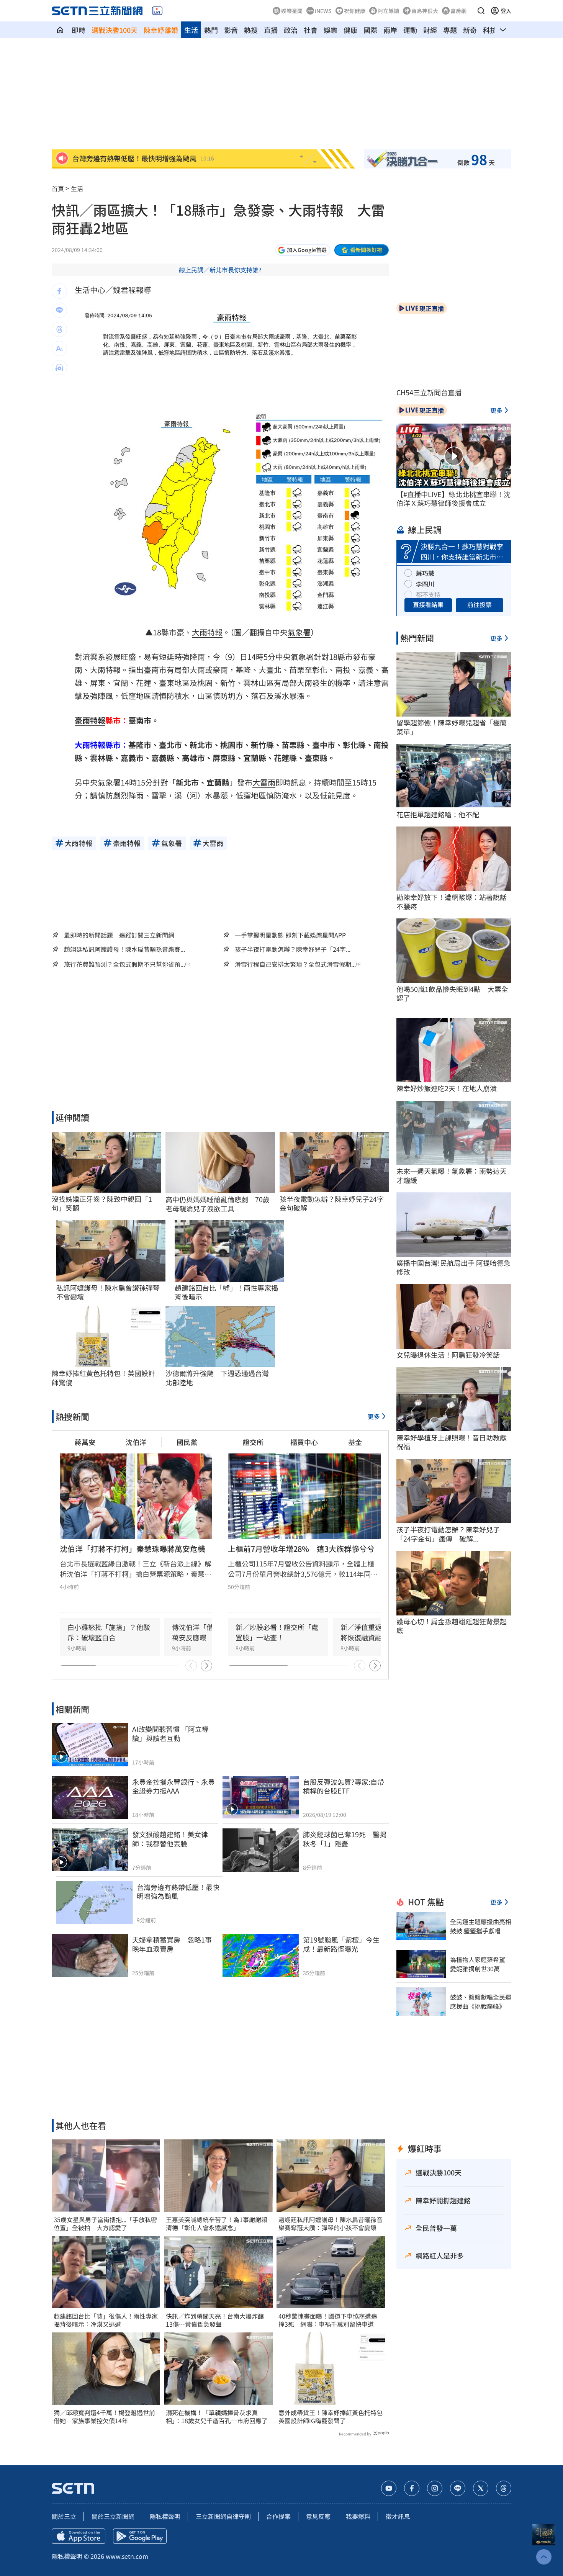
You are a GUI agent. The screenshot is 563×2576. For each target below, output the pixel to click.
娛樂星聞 (292, 11)
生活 (191, 30)
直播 (271, 30)
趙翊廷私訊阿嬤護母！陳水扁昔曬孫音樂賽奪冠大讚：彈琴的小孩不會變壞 (331, 2224)
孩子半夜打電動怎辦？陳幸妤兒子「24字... (293, 949)
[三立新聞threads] (504, 2488)
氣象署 (299, 632)
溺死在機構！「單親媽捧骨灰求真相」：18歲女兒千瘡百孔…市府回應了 (217, 2417)
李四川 (425, 584)
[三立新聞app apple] (79, 2536)
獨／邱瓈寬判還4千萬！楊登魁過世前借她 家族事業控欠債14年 (104, 2417)
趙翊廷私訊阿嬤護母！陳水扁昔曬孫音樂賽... (124, 949)
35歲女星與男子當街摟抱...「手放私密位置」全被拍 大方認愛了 (105, 2224)
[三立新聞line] (458, 2488)
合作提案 (278, 2516)
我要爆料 (358, 2516)
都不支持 (428, 594)
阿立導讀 (388, 11)
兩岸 (390, 30)
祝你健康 (355, 11)
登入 (506, 11)
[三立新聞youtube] (389, 2488)
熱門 (211, 30)
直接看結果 (428, 604)
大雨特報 (207, 632)
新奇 (470, 30)
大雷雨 (264, 782)
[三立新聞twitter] (481, 2488)
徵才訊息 (398, 2516)
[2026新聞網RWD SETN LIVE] (157, 11)
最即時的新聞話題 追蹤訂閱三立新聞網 (119, 935)
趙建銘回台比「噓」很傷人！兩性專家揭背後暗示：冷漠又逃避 (106, 2320)
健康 (350, 30)
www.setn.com (127, 2556)
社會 (311, 30)
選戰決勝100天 (115, 30)
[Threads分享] (59, 329)
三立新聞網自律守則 (223, 2516)
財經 (430, 30)
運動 (410, 30)
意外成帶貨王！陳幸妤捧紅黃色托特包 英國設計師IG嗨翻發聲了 (331, 2417)
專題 (450, 30)
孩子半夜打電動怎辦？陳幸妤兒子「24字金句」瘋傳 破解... (448, 1534)
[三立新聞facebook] (412, 2488)
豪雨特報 (90, 720)
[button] (481, 11)
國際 (370, 30)
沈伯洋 (136, 1442)
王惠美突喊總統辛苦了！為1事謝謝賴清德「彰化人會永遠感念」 (217, 2224)
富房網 (458, 11)
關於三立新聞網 (113, 2516)
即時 (79, 30)
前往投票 (480, 604)
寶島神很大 (425, 11)
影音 (231, 30)
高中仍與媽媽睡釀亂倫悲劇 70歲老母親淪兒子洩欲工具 (218, 1204)
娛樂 (331, 30)
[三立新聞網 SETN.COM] (60, 30)
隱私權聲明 (165, 2516)
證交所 (253, 1442)
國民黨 (187, 1442)
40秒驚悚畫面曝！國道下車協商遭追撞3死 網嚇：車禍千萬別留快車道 (328, 2320)
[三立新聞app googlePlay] (140, 2536)
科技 (490, 30)
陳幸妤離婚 (161, 30)
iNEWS (323, 11)
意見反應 (318, 2516)
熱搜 (251, 30)
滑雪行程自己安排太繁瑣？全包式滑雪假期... (295, 964)
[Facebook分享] (59, 291)
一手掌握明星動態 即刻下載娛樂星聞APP (290, 935)
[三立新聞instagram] (435, 2488)
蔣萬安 (85, 1442)
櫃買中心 (304, 1442)
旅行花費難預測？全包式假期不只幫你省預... (124, 964)
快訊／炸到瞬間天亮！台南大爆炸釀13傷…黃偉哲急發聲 (215, 2320)
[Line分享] (59, 310)
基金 (355, 1442)
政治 (291, 30)
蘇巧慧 (425, 573)
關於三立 (64, 2516)
